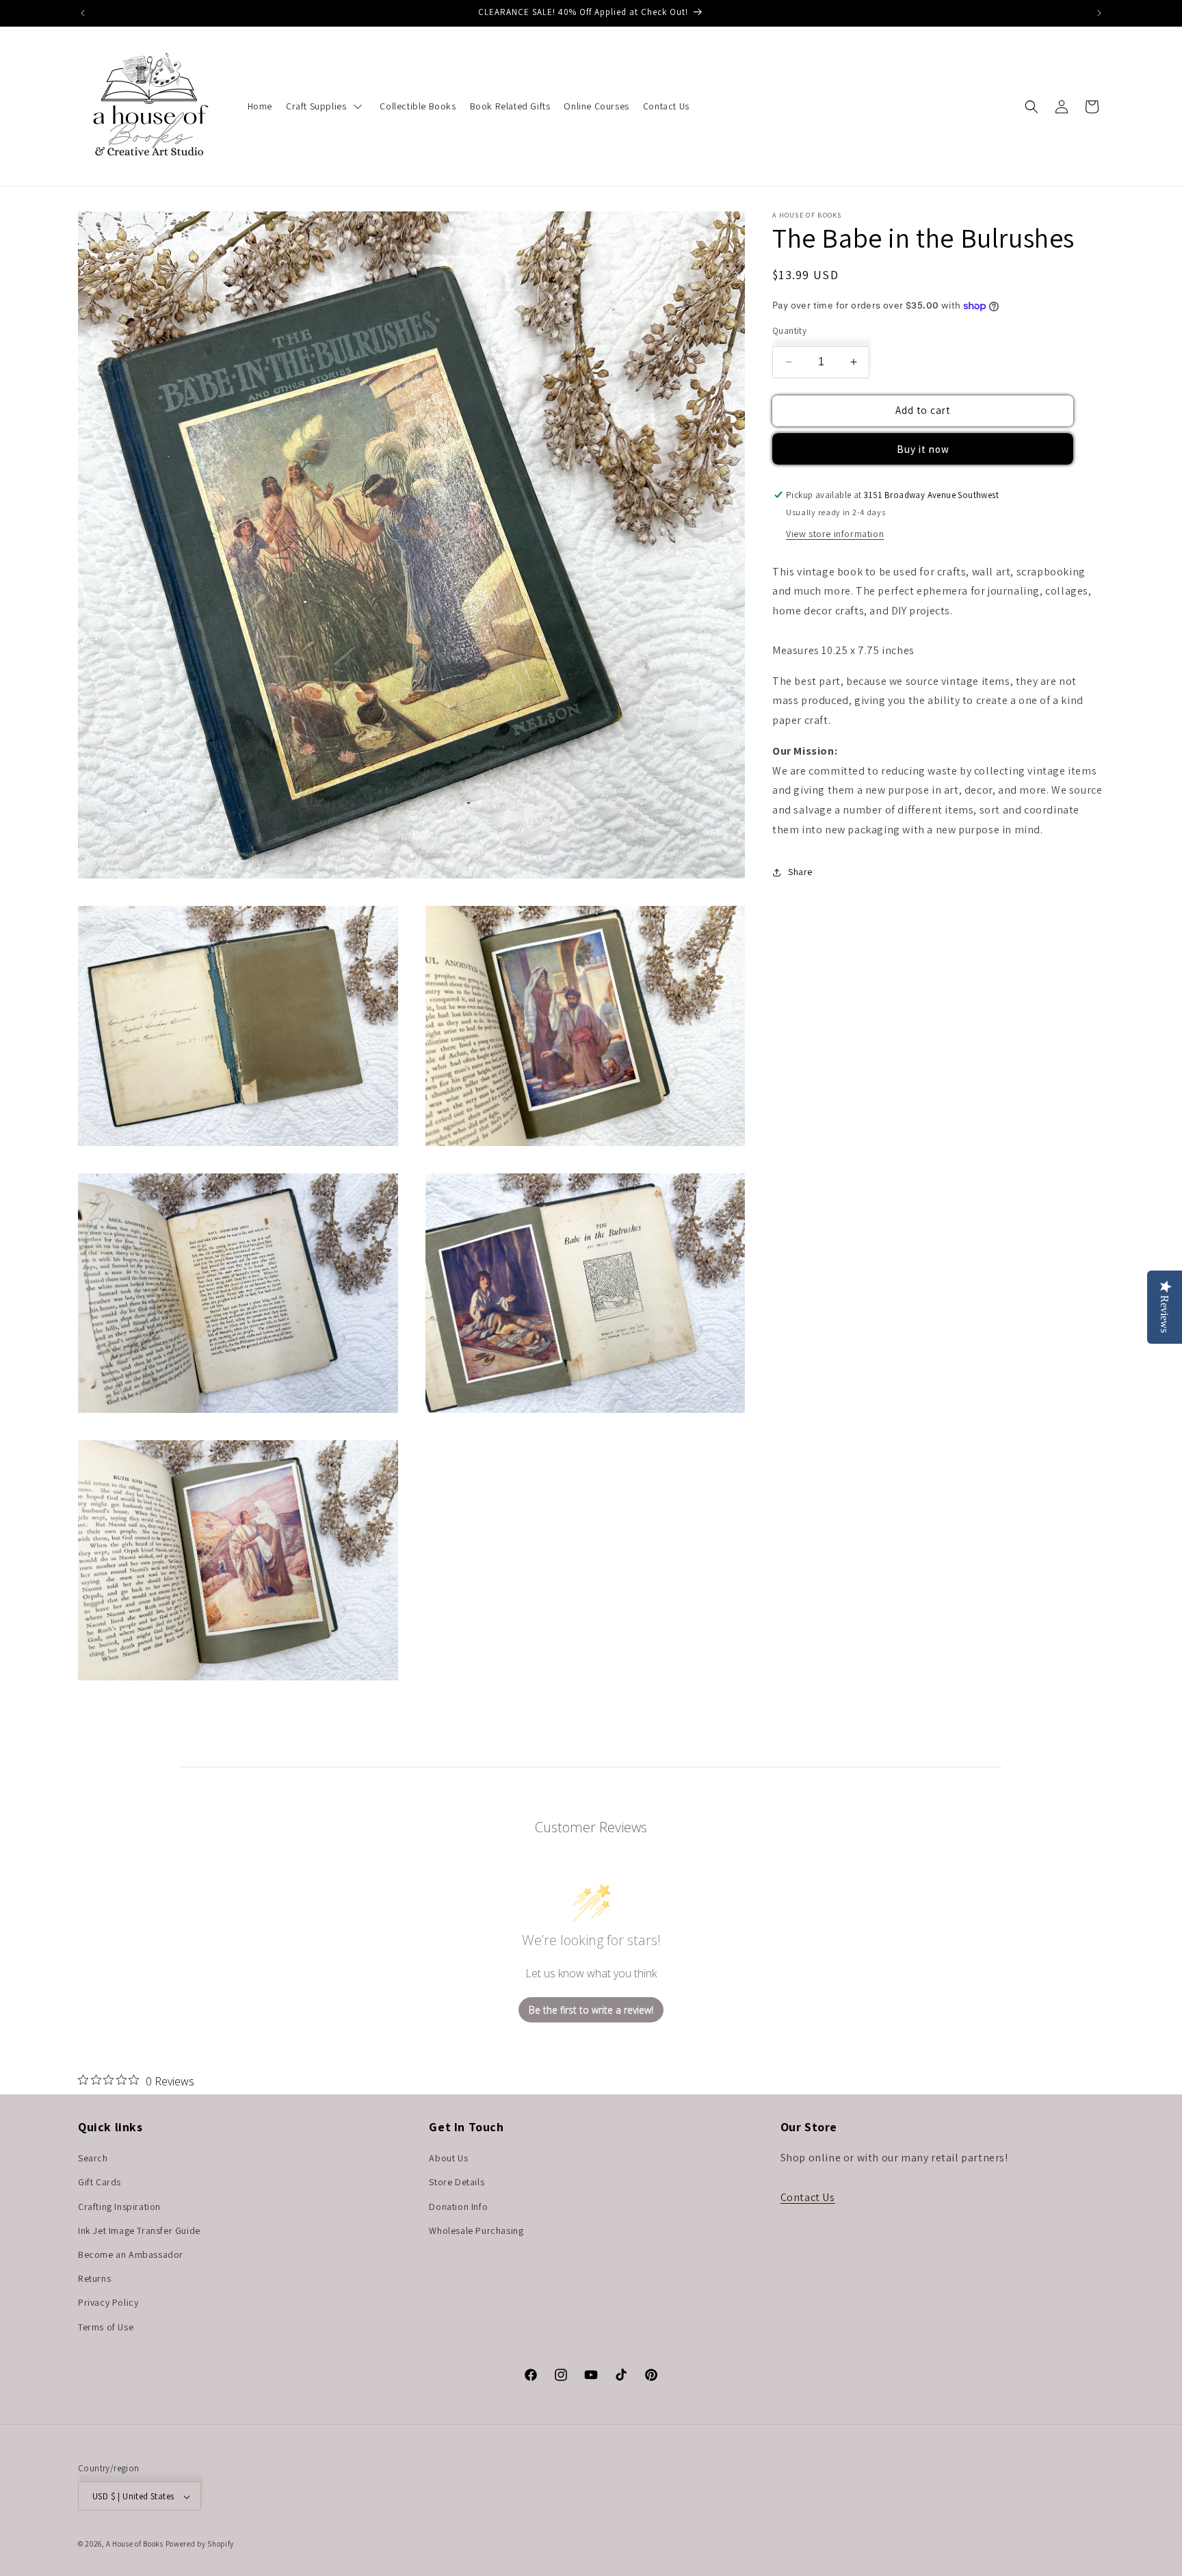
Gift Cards (100, 2183)
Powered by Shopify (200, 2545)
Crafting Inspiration (119, 2207)
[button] (1032, 107)
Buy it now (923, 449)
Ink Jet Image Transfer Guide (139, 2230)
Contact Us (808, 2197)
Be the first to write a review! (591, 2010)
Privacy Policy (108, 2303)
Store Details (457, 2183)
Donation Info (458, 2207)
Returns (94, 2279)
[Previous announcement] (83, 13)
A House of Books (135, 2545)
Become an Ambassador (131, 2254)
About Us (448, 2159)
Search (93, 2159)
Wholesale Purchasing (476, 2230)
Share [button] (800, 872)
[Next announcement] (1099, 13)
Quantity (789, 331)
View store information (835, 534)
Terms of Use (106, 2327)
